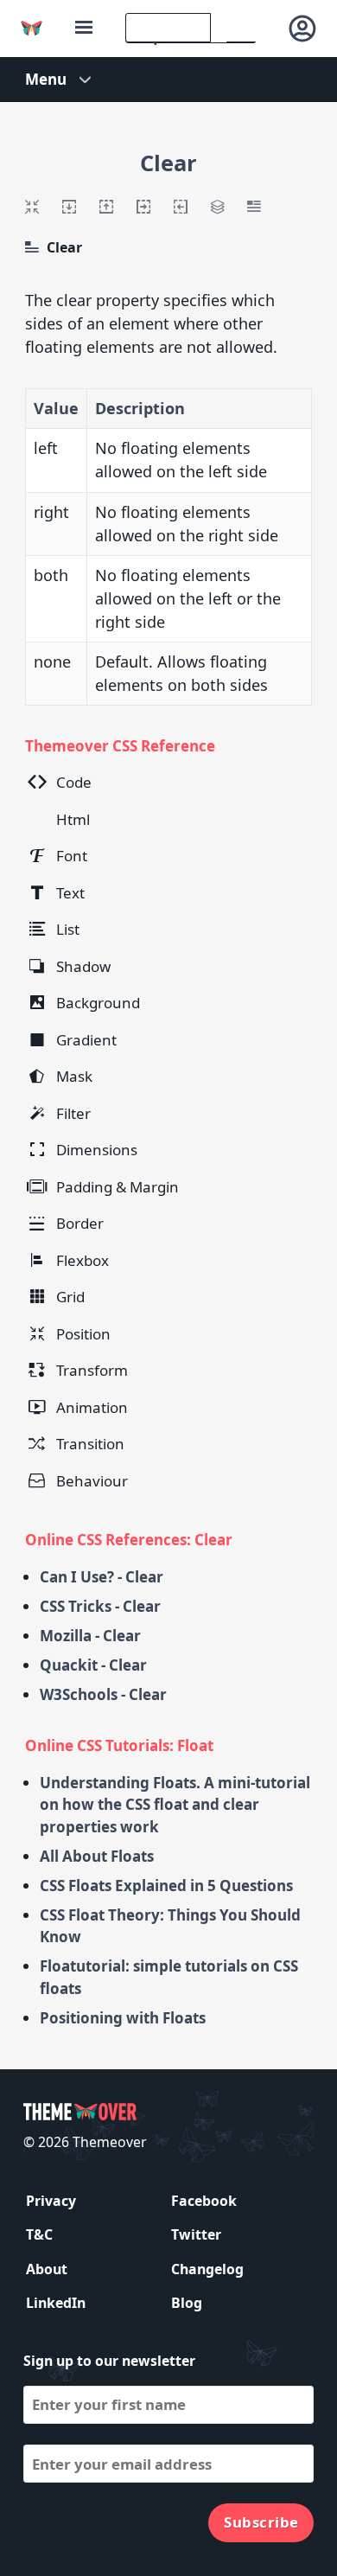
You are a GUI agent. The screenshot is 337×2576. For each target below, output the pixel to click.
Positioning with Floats (123, 2018)
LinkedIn (56, 2303)
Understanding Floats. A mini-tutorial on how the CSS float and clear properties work (175, 1805)
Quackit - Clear (93, 1665)
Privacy (51, 2201)
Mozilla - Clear (90, 1636)
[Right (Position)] (181, 207)
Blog (187, 2303)
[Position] (32, 207)
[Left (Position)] (143, 207)
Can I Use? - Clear (102, 1577)
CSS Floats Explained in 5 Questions (166, 1886)
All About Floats (97, 1856)
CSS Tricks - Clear (100, 1606)
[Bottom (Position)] (106, 207)
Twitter (196, 2234)
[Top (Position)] (69, 207)
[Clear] (32, 247)
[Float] (254, 207)
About (47, 2269)
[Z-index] (217, 207)
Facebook (204, 2201)
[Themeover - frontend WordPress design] (32, 28)
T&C (39, 2234)
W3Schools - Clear (103, 1694)
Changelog (207, 2269)
